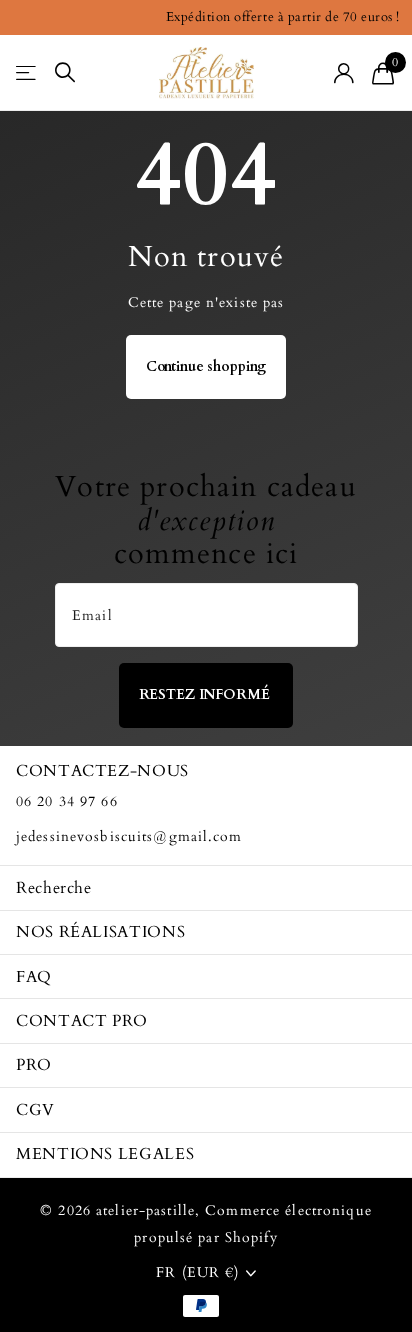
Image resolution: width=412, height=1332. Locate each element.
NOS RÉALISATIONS (100, 932)
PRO (34, 1065)
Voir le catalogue (27, 72)
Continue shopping (206, 366)
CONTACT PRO (82, 1021)
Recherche (54, 888)
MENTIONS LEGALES (105, 1154)
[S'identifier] (345, 73)
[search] (65, 72)
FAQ (34, 977)
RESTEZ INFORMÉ (206, 694)
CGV (35, 1110)
